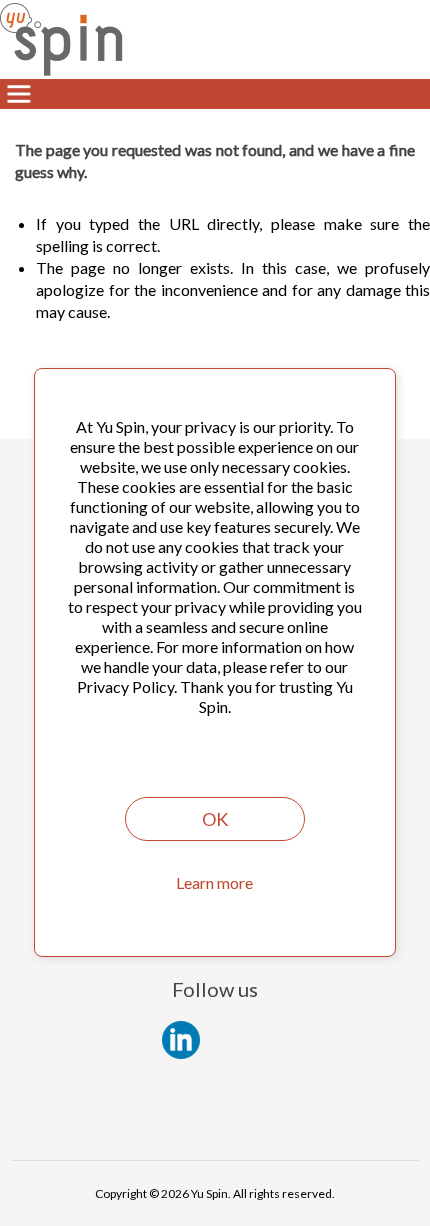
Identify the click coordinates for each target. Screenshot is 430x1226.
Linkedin (181, 1040)
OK (215, 819)
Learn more (214, 882)
